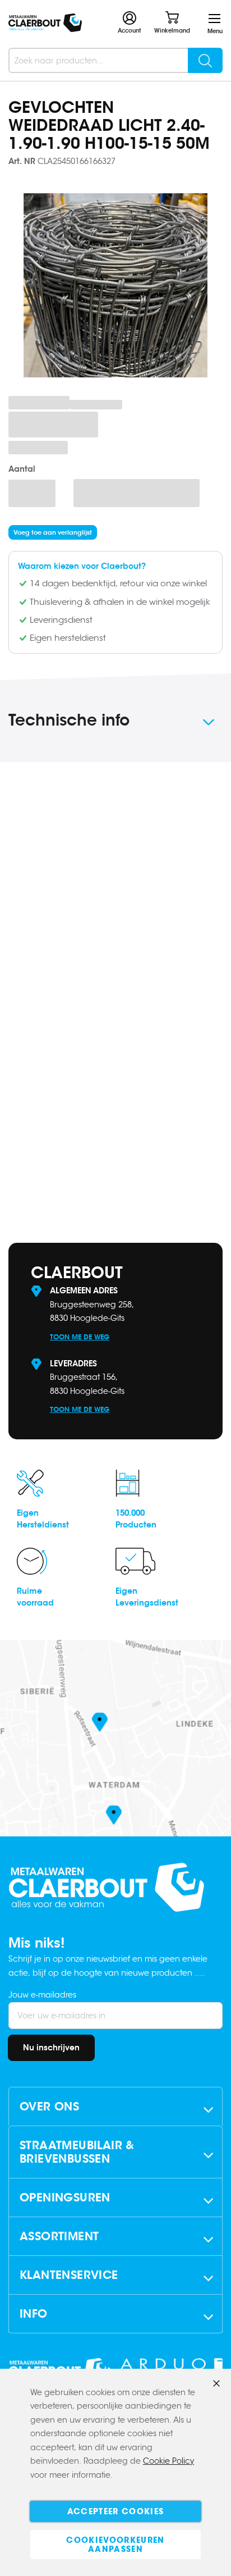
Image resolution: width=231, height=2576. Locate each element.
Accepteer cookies (116, 2511)
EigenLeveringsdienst (147, 1597)
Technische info (69, 720)
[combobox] (115, 60)
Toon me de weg (80, 1337)
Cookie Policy (168, 2461)
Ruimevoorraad (35, 1597)
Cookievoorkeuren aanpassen (115, 2545)
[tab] (115, 722)
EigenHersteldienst (43, 1519)
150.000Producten (136, 1519)
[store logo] (45, 23)
